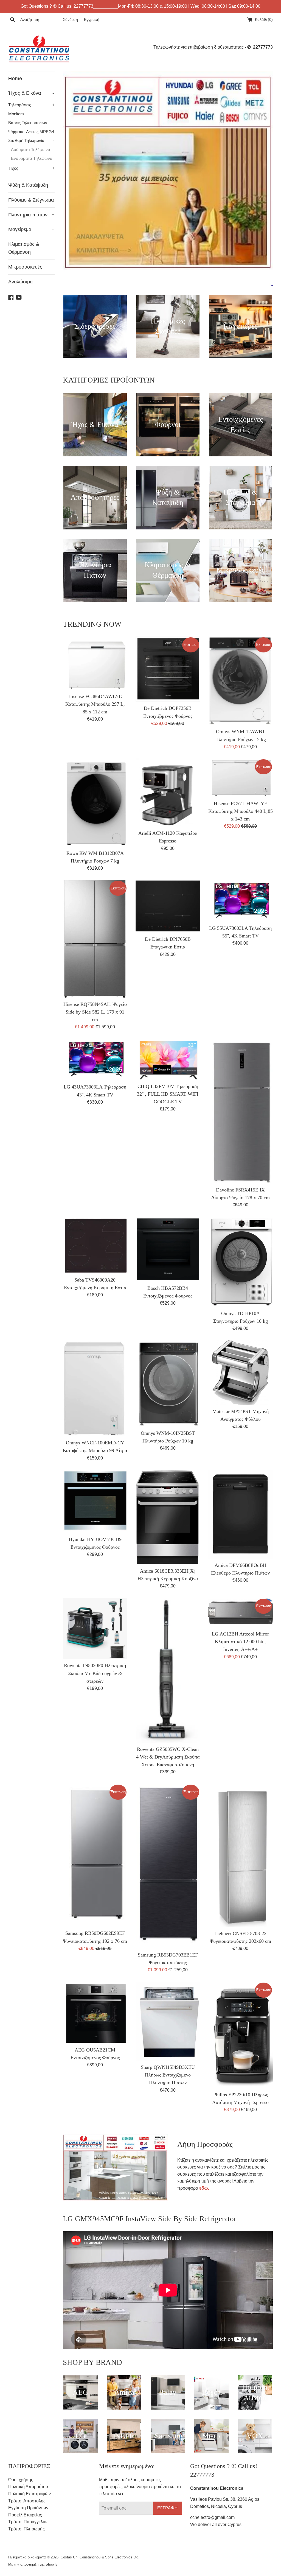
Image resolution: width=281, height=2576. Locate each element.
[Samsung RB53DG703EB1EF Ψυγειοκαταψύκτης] (168, 1866)
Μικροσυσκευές (31, 267)
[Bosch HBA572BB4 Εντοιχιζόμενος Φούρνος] (168, 1249)
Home (15, 79)
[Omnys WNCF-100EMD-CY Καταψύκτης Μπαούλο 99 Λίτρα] (95, 1388)
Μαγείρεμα (31, 229)
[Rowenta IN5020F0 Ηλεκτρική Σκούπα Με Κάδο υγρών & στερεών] (95, 1629)
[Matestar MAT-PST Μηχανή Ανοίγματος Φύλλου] (241, 1373)
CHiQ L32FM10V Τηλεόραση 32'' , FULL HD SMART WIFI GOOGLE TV (168, 1094)
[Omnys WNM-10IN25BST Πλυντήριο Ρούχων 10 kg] (168, 1383)
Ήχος (31, 168)
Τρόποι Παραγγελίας (28, 2522)
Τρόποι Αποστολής (27, 2501)
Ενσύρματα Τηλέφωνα (32, 158)
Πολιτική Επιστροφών (29, 2494)
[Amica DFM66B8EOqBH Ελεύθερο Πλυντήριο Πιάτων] (241, 1514)
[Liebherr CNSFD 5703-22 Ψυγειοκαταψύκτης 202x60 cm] (241, 1855)
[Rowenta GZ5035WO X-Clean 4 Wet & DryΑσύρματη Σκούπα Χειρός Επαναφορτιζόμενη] (168, 1670)
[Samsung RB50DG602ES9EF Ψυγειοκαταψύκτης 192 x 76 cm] (95, 1855)
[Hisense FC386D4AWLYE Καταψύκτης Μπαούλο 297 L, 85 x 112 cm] (95, 663)
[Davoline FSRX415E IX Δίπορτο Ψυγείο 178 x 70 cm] (241, 1111)
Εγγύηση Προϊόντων (28, 2508)
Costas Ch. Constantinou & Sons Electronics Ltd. (100, 2557)
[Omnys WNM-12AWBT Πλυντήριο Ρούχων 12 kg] (241, 681)
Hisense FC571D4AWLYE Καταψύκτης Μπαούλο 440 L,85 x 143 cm (241, 811)
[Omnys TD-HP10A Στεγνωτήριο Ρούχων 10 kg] (241, 1262)
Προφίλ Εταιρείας (25, 2515)
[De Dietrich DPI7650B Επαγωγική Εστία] (168, 906)
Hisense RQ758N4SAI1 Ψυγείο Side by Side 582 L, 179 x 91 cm (95, 1012)
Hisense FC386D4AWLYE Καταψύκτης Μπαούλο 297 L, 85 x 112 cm (95, 704)
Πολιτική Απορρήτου (28, 2487)
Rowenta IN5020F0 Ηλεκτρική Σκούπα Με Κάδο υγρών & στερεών (95, 1673)
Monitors (16, 114)
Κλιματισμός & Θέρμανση (31, 248)
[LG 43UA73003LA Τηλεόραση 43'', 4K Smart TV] (95, 1060)
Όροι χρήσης (21, 2480)
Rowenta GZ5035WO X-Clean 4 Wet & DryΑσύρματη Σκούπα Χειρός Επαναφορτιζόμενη (168, 1757)
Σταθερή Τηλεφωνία (31, 140)
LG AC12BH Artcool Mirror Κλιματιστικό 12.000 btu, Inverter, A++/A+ (240, 1642)
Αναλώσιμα (20, 282)
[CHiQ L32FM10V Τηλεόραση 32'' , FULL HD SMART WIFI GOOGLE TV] (168, 1059)
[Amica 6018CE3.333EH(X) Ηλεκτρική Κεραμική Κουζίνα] (168, 1517)
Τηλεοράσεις (31, 105)
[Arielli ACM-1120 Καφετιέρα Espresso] (168, 792)
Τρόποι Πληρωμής (26, 2529)
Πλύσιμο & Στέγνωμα (31, 200)
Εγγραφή (92, 19)
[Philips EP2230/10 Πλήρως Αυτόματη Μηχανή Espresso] (241, 2035)
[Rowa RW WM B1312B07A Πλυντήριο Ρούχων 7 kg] (95, 802)
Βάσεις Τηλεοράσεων (28, 123)
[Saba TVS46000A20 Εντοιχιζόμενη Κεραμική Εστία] (95, 1245)
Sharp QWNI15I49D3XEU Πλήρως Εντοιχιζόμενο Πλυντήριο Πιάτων (168, 2075)
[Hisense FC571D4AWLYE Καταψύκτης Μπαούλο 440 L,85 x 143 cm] (241, 778)
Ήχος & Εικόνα (31, 93)
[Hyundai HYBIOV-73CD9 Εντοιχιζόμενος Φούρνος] (95, 1501)
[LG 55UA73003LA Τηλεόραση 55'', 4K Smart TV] (241, 901)
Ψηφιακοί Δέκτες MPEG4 (31, 132)
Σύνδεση (70, 19)
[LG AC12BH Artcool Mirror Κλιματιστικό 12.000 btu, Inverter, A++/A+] (241, 1613)
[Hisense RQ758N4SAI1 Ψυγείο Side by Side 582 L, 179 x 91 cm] (95, 939)
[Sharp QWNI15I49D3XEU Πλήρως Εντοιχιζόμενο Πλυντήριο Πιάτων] (168, 2021)
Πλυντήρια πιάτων (31, 215)
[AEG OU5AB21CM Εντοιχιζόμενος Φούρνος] (95, 2013)
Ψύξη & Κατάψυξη (31, 185)
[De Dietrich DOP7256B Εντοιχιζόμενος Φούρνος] (168, 669)
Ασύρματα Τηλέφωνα (31, 150)
